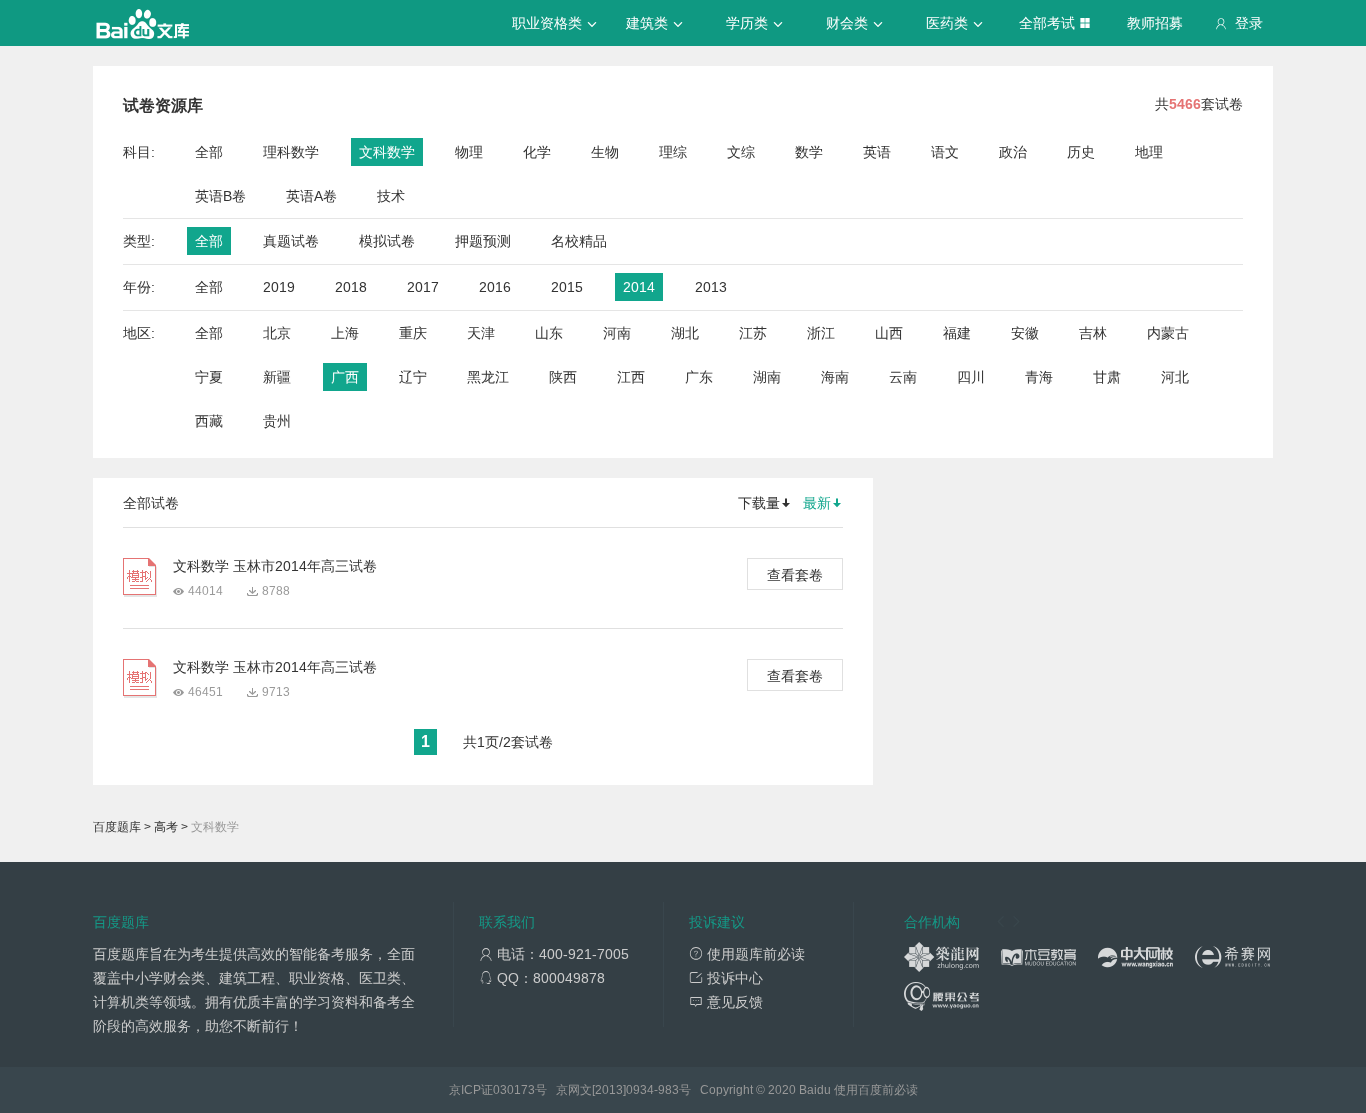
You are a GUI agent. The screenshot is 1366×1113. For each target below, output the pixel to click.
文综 (741, 152)
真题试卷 (291, 241)
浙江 (821, 333)
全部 (209, 152)
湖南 (767, 377)
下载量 (759, 503)
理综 (673, 152)
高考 (166, 827)
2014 (639, 287)
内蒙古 (1168, 333)
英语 (877, 152)
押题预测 (483, 241)
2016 (495, 287)
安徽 (1025, 333)
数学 (809, 152)
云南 (903, 377)
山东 (549, 333)
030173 (514, 1090)
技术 (391, 196)
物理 (469, 152)
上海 (345, 333)
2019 (279, 287)
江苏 (753, 333)
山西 (889, 333)
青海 (1039, 377)
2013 (711, 287)
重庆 (413, 333)
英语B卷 (220, 196)
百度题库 (117, 827)
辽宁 (413, 377)
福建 (957, 333)
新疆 (277, 377)
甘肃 (1107, 377)
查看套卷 (795, 575)
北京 (277, 333)
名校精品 (579, 241)
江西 (631, 377)
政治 (1013, 152)
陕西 (563, 377)
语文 (945, 152)
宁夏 (209, 377)
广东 (699, 377)
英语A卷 (311, 196)
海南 (835, 377)
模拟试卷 (387, 241)
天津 (481, 333)
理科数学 (291, 152)
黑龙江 (488, 377)
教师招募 (1155, 23)
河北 (1175, 377)
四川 (971, 377)
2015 (567, 287)
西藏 (209, 421)
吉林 (1093, 333)
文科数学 (387, 152)
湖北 (685, 333)
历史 (1081, 152)
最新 (817, 503)
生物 (605, 152)
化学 (537, 152)
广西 (345, 377)
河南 (617, 333)
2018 (351, 287)
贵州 (277, 421)
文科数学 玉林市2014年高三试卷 (275, 566)
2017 (423, 287)
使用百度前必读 (876, 1090)
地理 (1149, 152)
